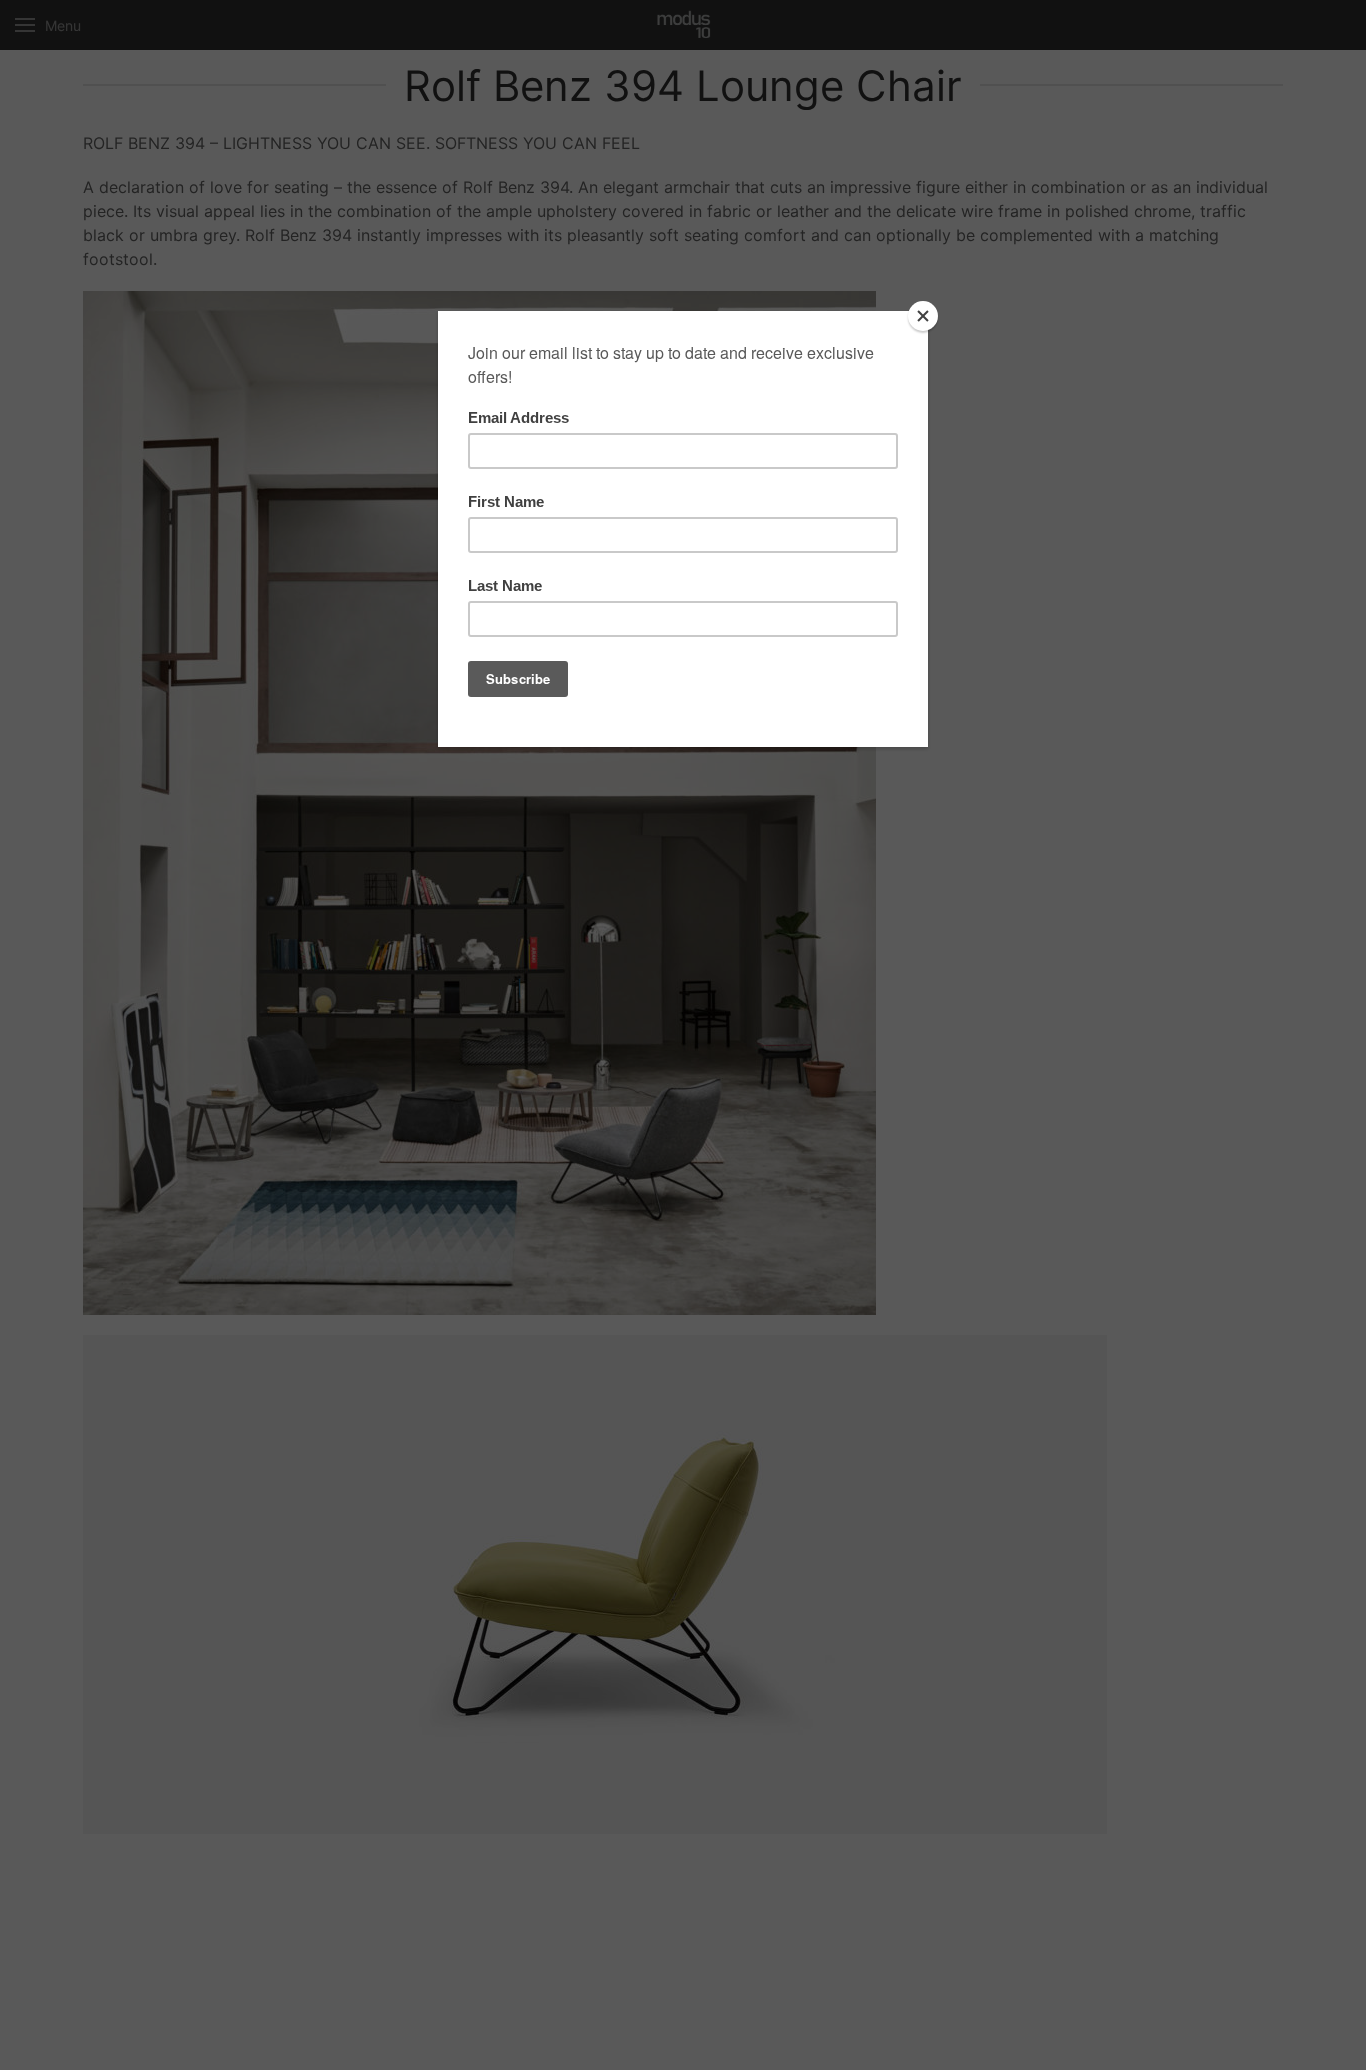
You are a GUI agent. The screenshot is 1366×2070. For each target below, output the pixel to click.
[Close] (923, 316)
